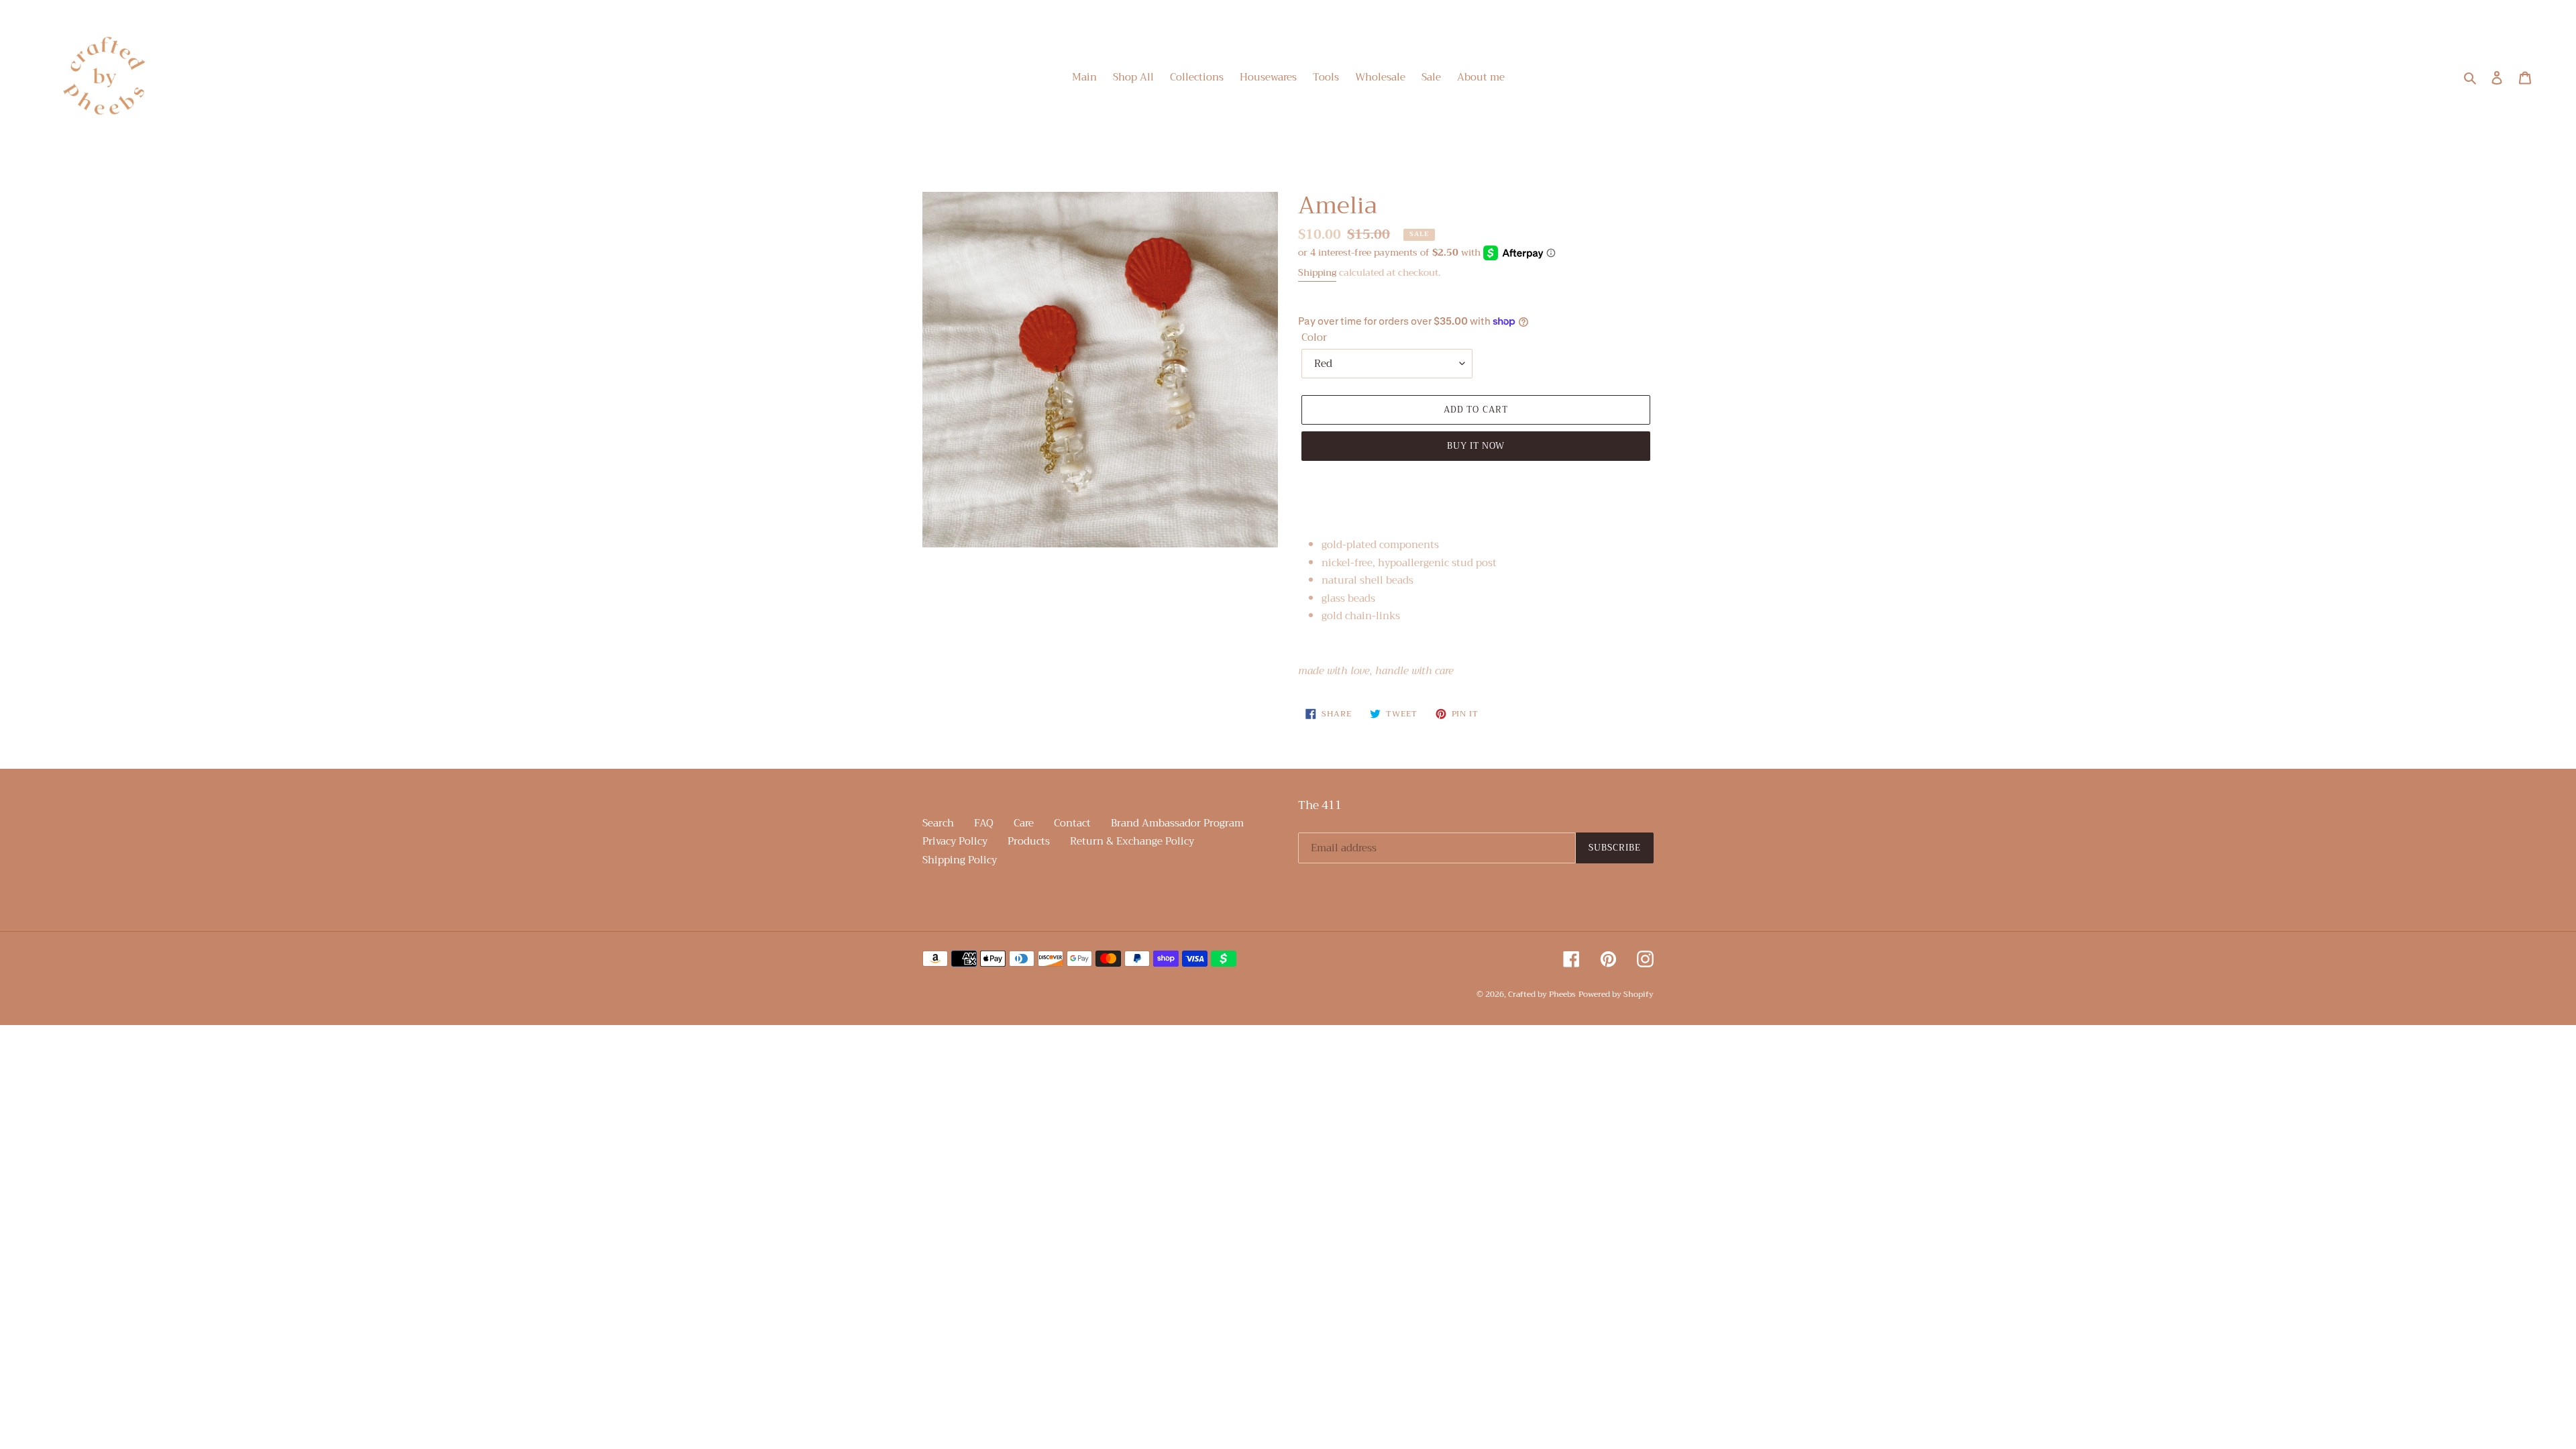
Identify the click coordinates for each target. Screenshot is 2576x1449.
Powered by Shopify (1616, 994)
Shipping (1317, 272)
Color (1314, 338)
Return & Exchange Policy (1132, 841)
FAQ (984, 823)
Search (938, 823)
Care (1024, 823)
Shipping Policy (960, 860)
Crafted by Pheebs (1542, 994)
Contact (1072, 823)
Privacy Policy (955, 841)
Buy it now (1476, 446)
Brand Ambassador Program (1177, 823)
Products (1029, 841)
